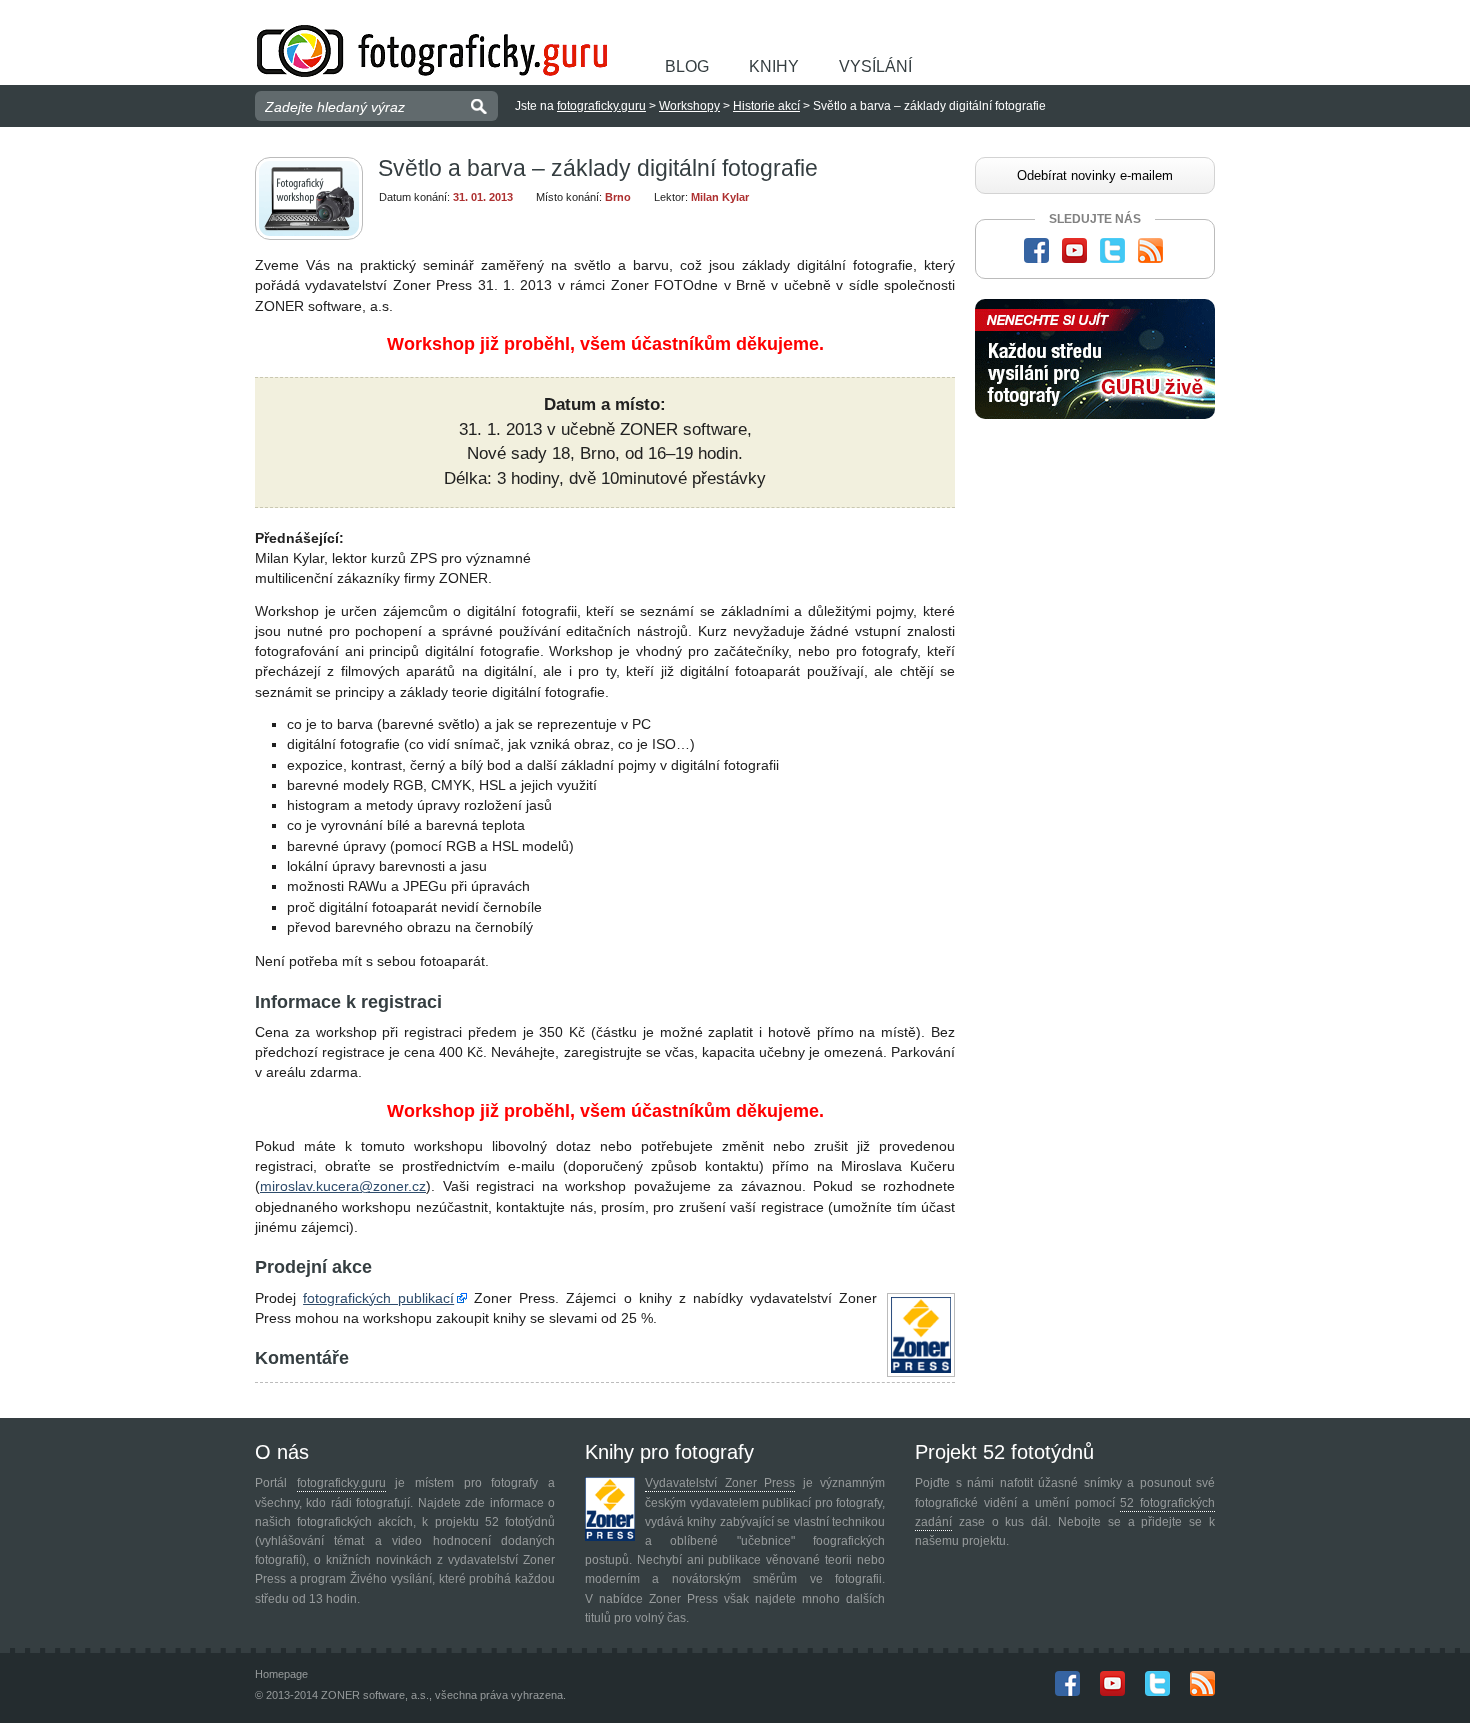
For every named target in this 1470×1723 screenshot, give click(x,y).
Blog (687, 66)
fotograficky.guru (601, 106)
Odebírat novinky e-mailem (1095, 175)
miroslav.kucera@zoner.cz (343, 1186)
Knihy (774, 66)
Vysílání (875, 66)
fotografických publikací (378, 1298)
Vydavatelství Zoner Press (720, 1483)
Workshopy (689, 106)
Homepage (281, 1674)
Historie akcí (766, 106)
